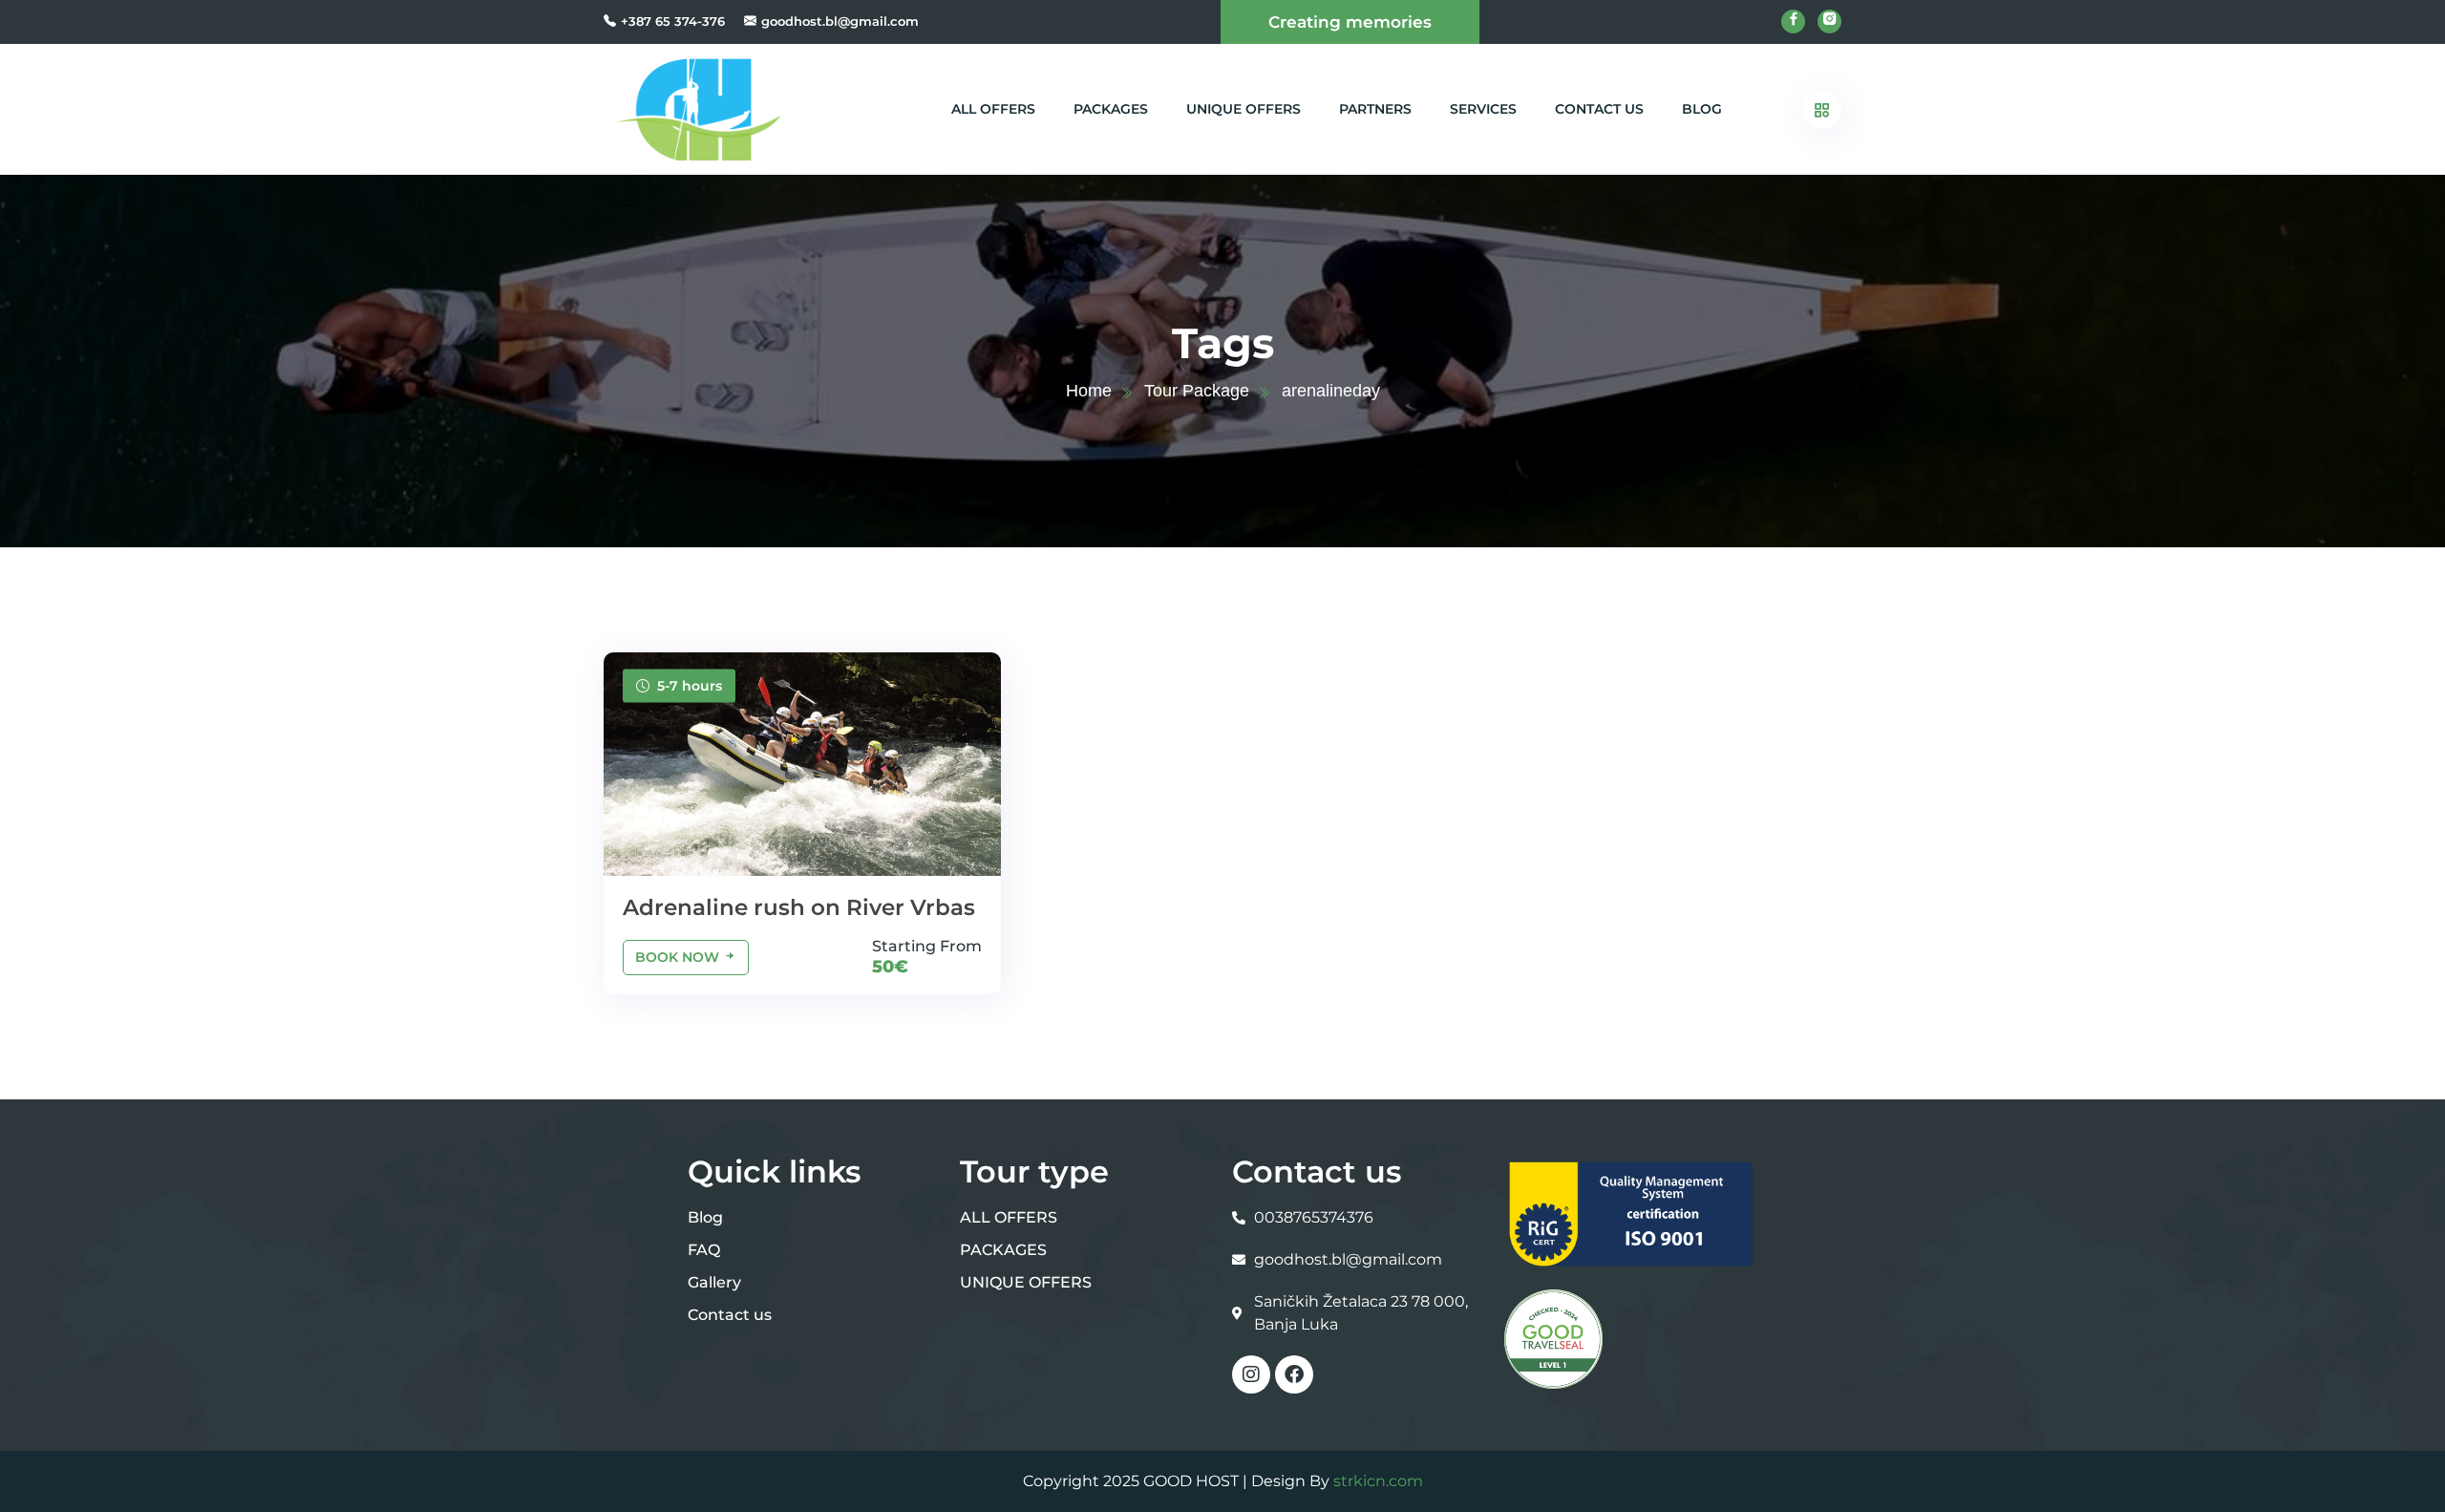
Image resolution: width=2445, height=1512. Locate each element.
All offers (993, 109)
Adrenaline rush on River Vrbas (799, 907)
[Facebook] (1294, 1374)
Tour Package (1197, 391)
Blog (1702, 109)
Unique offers (1244, 109)
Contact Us (1599, 109)
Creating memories (1350, 22)
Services (1483, 109)
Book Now (679, 957)
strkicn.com (1378, 1481)
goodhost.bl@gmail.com (840, 21)
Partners (1375, 109)
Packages (1111, 109)
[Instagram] (1251, 1374)
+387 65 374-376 (673, 21)
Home (1089, 391)
